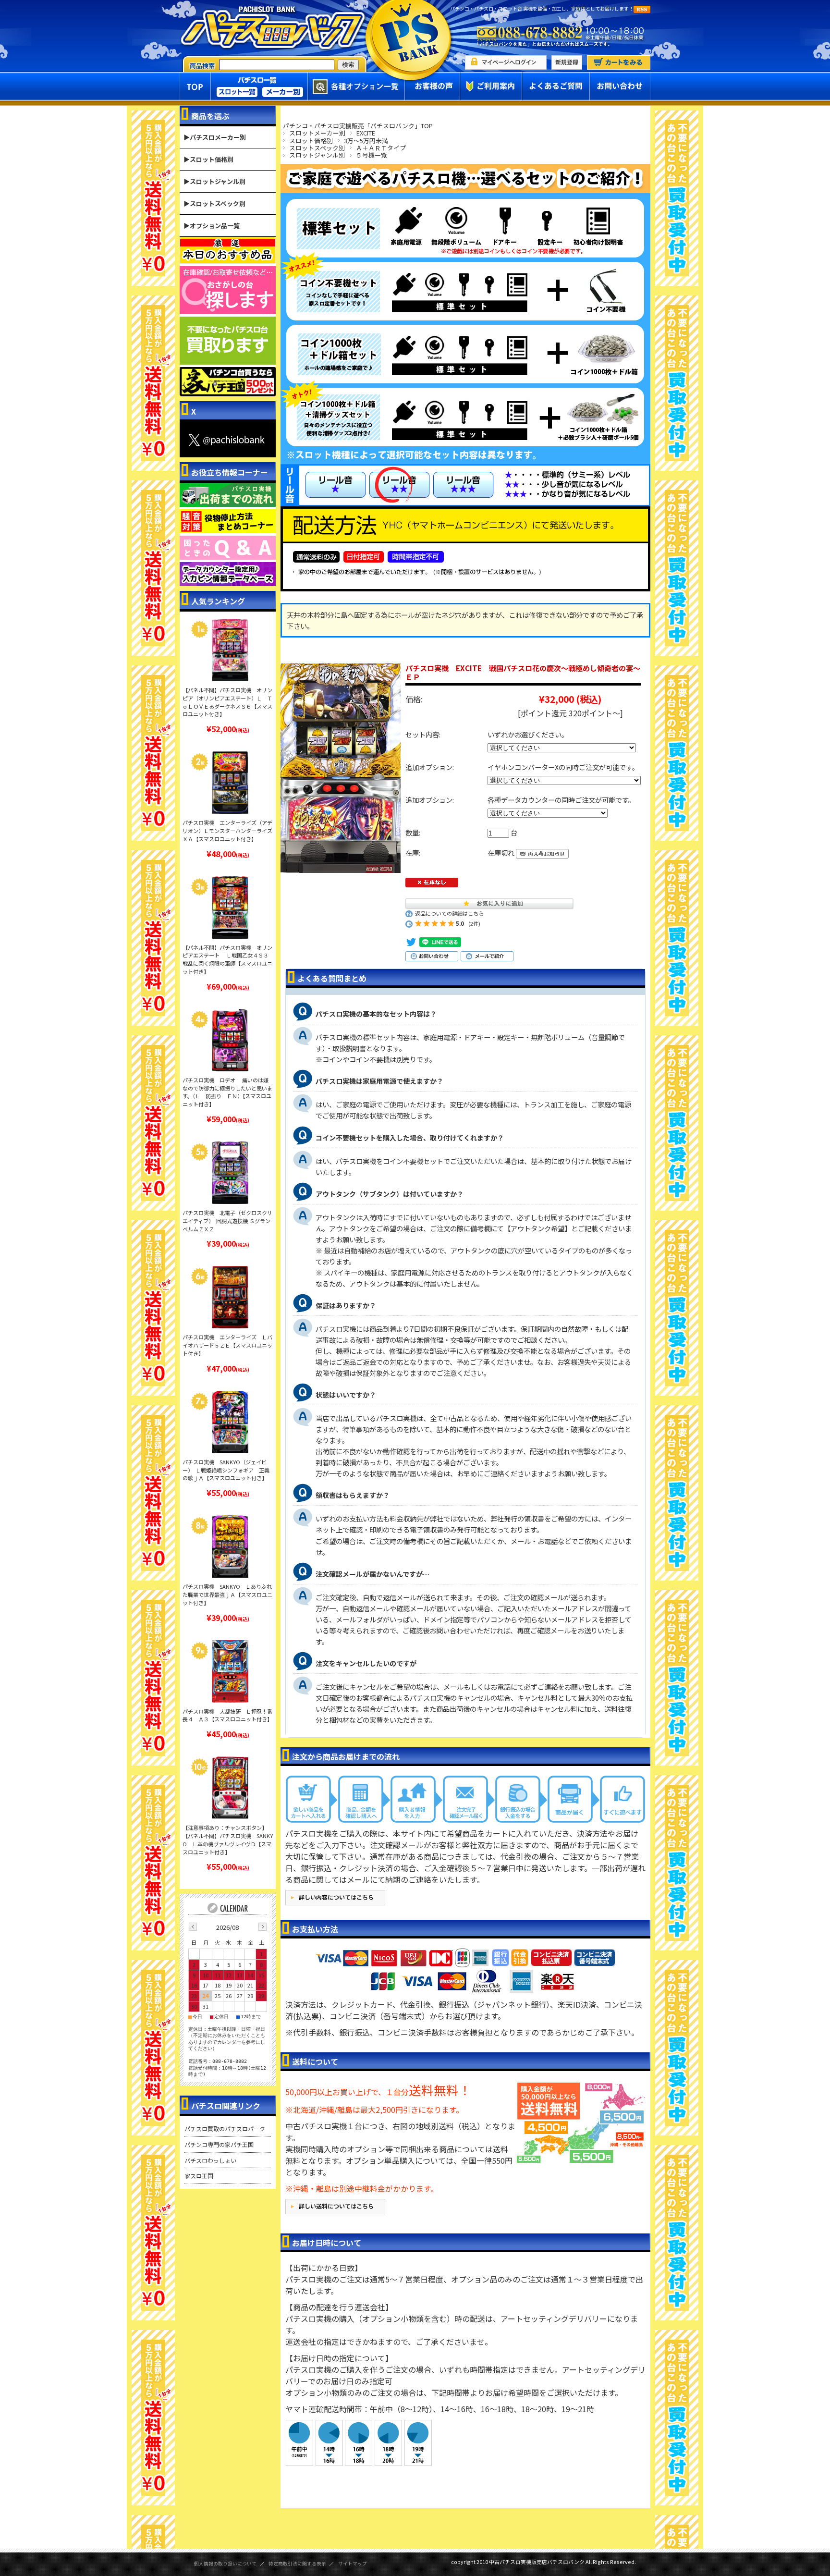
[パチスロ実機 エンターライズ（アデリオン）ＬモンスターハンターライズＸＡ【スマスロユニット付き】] (230, 783)
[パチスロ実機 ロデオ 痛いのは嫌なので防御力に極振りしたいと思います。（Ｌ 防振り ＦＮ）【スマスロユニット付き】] (230, 1040)
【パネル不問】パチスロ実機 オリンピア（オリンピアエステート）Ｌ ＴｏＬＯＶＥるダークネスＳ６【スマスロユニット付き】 (227, 702)
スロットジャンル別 (317, 155)
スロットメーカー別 (317, 133)
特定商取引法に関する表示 (297, 2564)
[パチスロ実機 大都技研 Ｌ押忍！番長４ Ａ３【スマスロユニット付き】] (230, 1671)
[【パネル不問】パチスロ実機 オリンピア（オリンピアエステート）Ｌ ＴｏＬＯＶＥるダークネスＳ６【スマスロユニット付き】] (230, 650)
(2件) (474, 923)
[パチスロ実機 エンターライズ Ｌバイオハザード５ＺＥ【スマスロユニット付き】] (230, 1297)
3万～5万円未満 (366, 141)
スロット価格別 (311, 141)
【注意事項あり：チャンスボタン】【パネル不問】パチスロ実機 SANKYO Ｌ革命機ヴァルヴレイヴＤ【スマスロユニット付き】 (228, 1840)
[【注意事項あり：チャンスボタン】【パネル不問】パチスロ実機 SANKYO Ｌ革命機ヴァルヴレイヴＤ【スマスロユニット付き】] (230, 1788)
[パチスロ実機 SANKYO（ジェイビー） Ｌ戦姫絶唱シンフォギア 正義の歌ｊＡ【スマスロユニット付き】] (230, 1422)
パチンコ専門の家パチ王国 (219, 2144)
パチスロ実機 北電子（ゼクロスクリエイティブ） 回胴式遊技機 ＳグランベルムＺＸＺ (227, 1221)
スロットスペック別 (317, 148)
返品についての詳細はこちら (449, 913)
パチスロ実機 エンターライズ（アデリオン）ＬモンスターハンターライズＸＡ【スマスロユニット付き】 (227, 831)
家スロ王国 (199, 2176)
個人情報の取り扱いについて (225, 2564)
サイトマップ (353, 2564)
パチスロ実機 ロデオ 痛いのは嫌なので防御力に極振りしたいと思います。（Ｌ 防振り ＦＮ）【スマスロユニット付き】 (227, 1092)
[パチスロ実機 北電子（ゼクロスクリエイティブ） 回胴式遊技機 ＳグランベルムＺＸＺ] (230, 1173)
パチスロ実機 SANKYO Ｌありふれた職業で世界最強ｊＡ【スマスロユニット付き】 (227, 1595)
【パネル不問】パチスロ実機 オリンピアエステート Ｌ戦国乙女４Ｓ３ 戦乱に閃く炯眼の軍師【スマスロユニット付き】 (227, 959)
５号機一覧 (372, 155)
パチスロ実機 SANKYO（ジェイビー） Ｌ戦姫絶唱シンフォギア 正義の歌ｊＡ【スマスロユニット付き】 (226, 1470)
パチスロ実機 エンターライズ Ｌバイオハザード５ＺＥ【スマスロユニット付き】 (227, 1345)
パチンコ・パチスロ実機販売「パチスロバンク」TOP (358, 126)
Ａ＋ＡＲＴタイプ (381, 148)
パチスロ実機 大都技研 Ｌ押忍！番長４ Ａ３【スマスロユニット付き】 (227, 1715)
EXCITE (366, 133)
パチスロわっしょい (210, 2160)
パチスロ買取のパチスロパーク (225, 2128)
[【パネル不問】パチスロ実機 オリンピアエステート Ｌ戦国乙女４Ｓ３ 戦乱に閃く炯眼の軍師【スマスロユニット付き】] (230, 908)
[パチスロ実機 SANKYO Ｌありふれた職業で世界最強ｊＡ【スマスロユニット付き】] (230, 1546)
